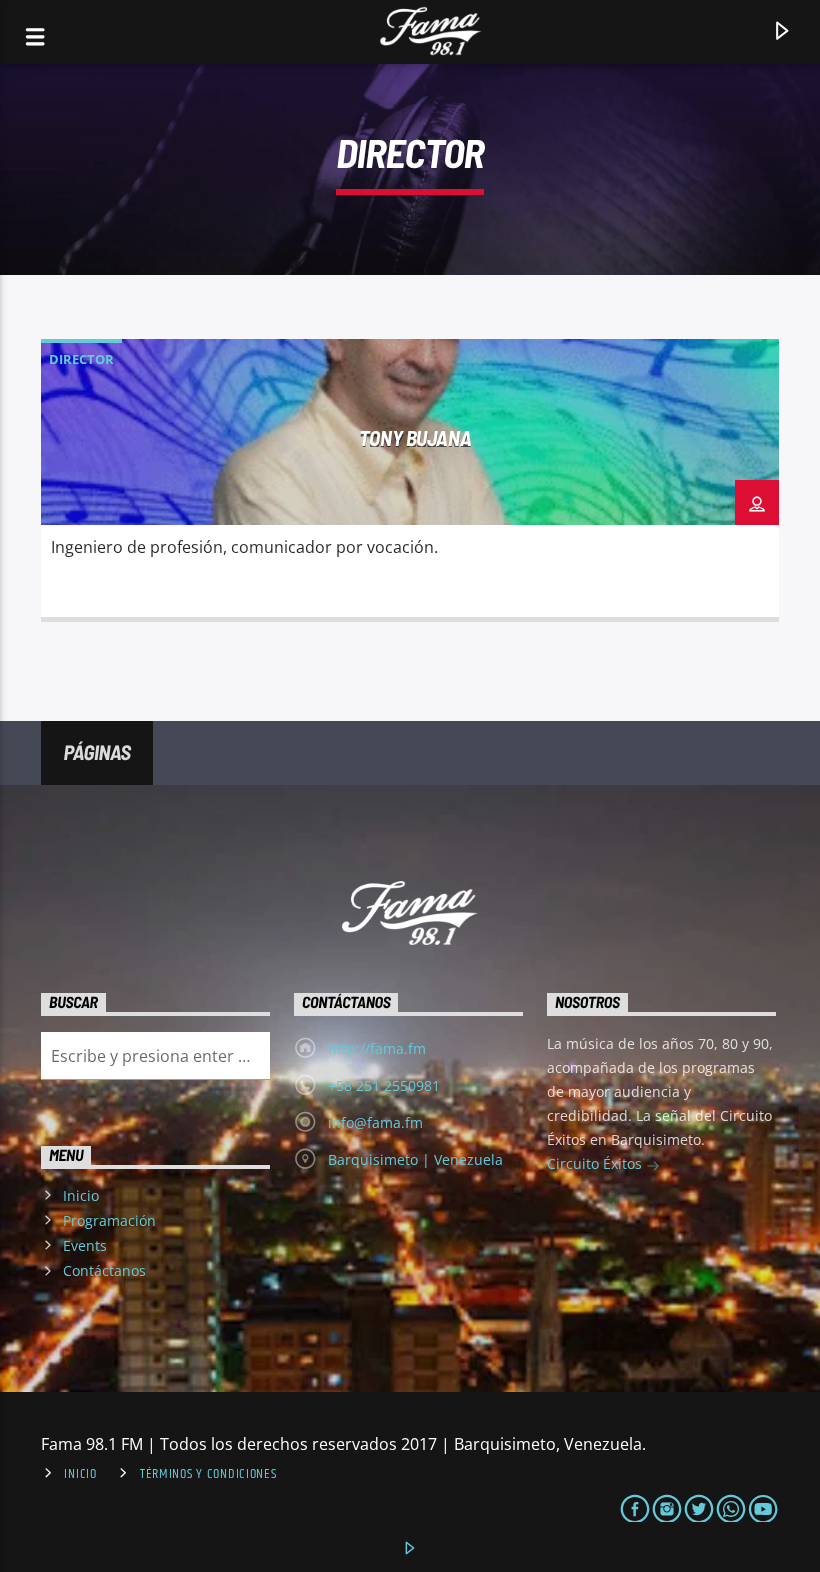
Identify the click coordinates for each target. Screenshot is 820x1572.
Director (81, 359)
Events (85, 1245)
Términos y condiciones (208, 1474)
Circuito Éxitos (596, 1163)
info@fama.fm (375, 1122)
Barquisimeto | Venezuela (415, 1159)
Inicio (81, 1195)
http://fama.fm (377, 1048)
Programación (109, 1220)
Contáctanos (104, 1270)
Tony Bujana (415, 437)
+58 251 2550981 (384, 1085)
